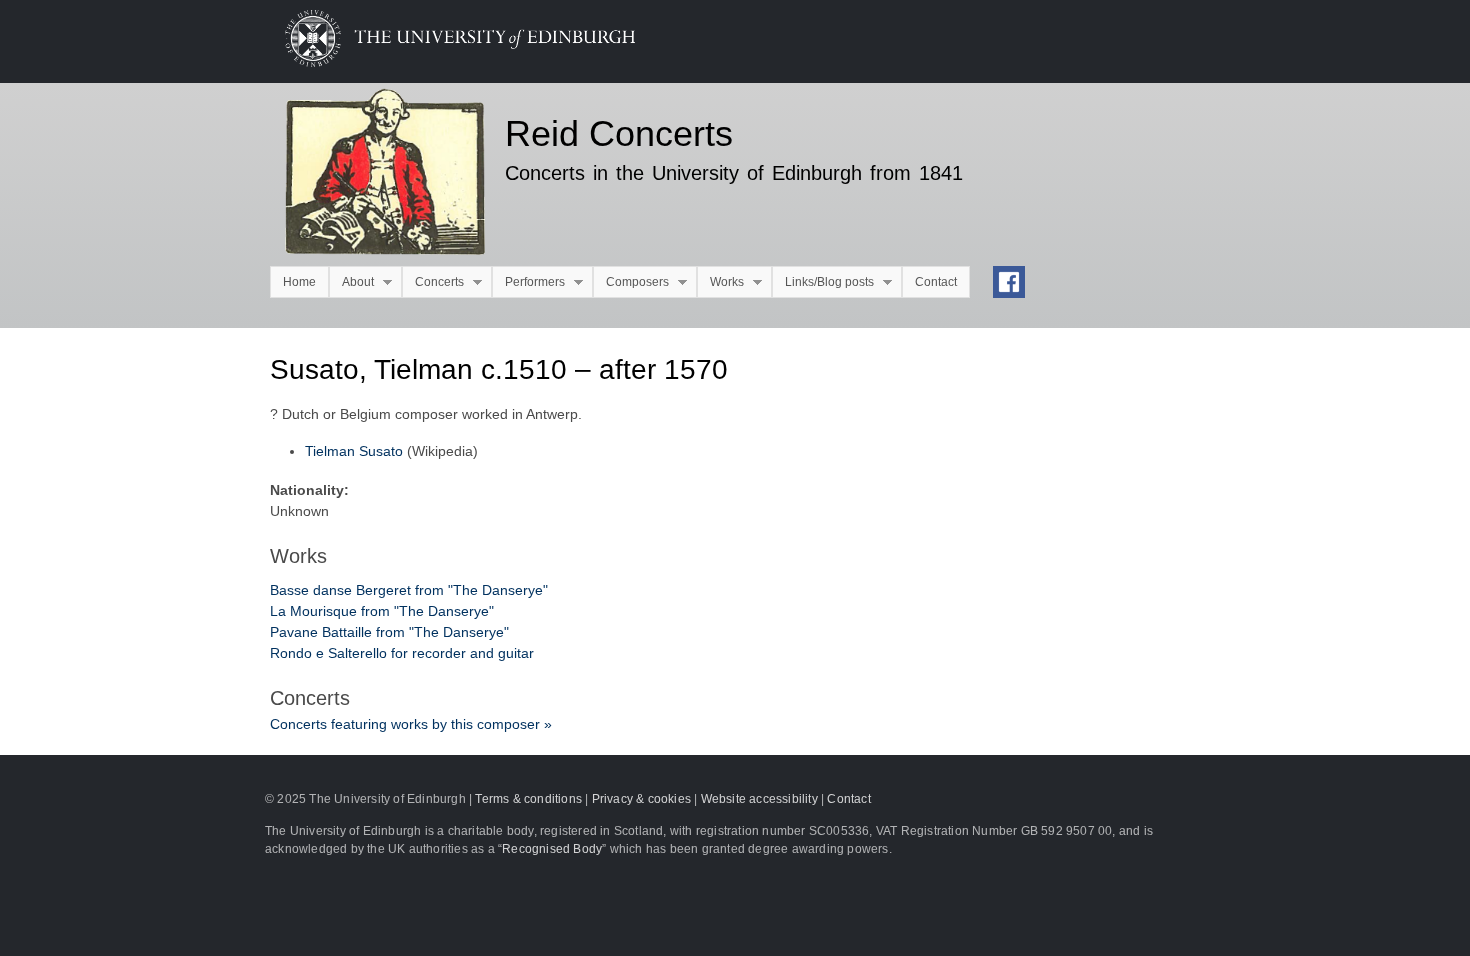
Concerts (433, 282)
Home (299, 282)
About (351, 282)
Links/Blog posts (823, 282)
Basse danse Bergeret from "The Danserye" (409, 590)
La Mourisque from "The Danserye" (382, 611)
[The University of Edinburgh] (445, 62)
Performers (528, 282)
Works (720, 282)
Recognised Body (552, 849)
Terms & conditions (528, 799)
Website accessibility (759, 799)
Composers (631, 282)
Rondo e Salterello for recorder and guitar (402, 653)
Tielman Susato (354, 451)
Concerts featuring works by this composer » (411, 724)
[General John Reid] (372, 175)
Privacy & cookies (641, 799)
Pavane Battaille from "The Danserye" (389, 632)
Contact (936, 282)
